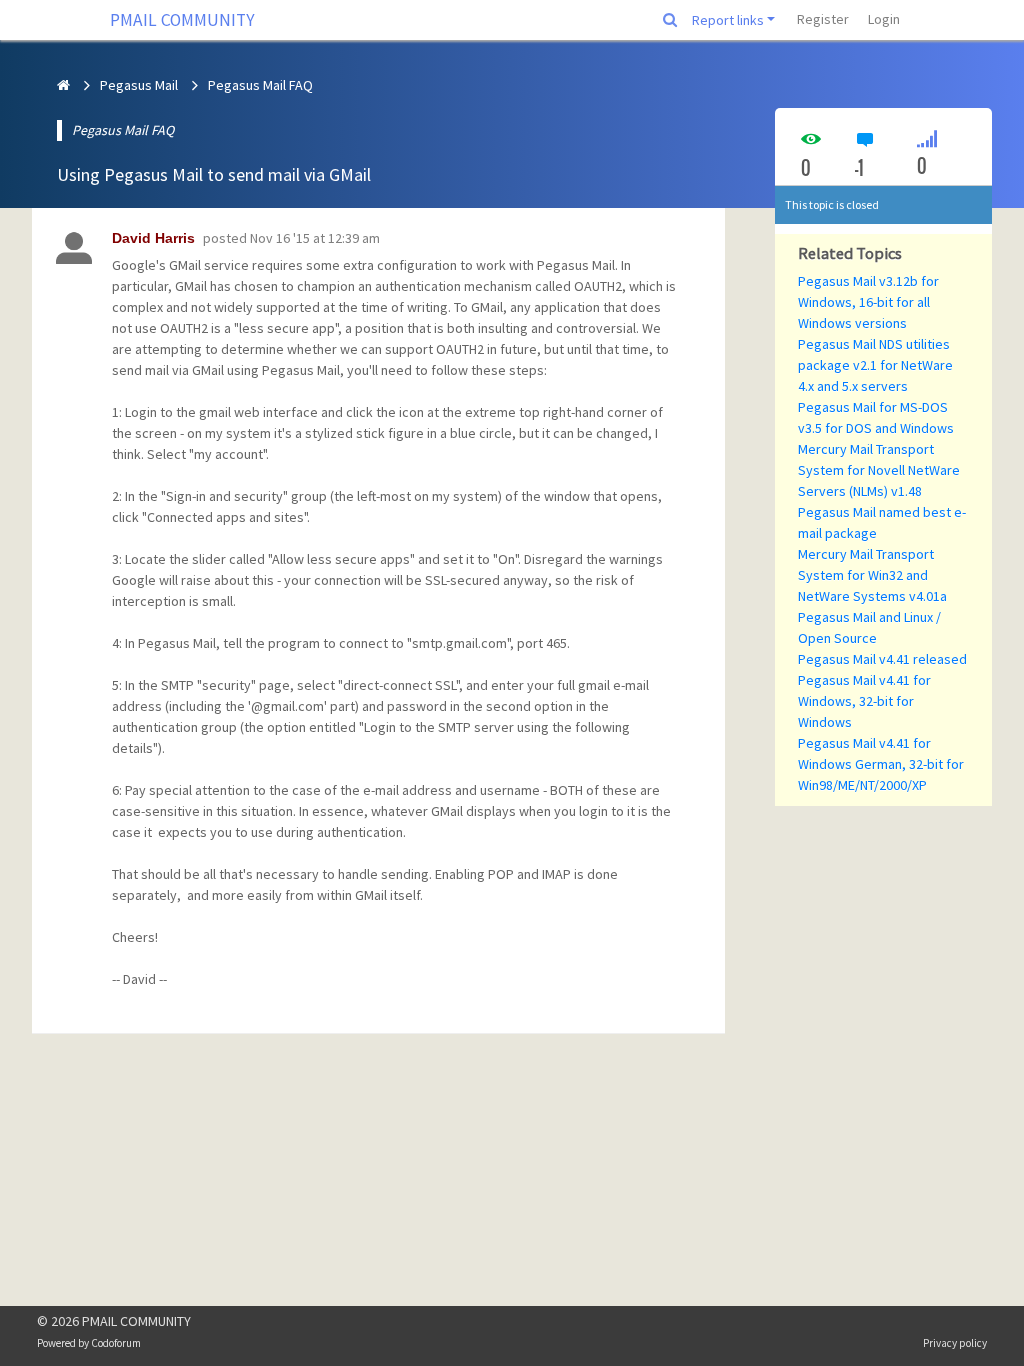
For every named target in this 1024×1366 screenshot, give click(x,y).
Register (823, 19)
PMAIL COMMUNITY (182, 20)
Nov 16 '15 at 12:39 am (315, 238)
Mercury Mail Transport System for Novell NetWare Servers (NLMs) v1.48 (879, 470)
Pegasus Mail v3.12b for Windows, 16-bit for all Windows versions (868, 302)
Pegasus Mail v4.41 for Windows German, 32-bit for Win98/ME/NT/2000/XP (881, 764)
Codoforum (116, 1343)
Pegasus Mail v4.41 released (882, 659)
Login (884, 19)
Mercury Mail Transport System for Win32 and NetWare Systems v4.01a (872, 575)
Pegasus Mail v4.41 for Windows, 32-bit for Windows (864, 701)
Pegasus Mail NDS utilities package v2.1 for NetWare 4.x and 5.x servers (875, 365)
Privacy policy (955, 1343)
